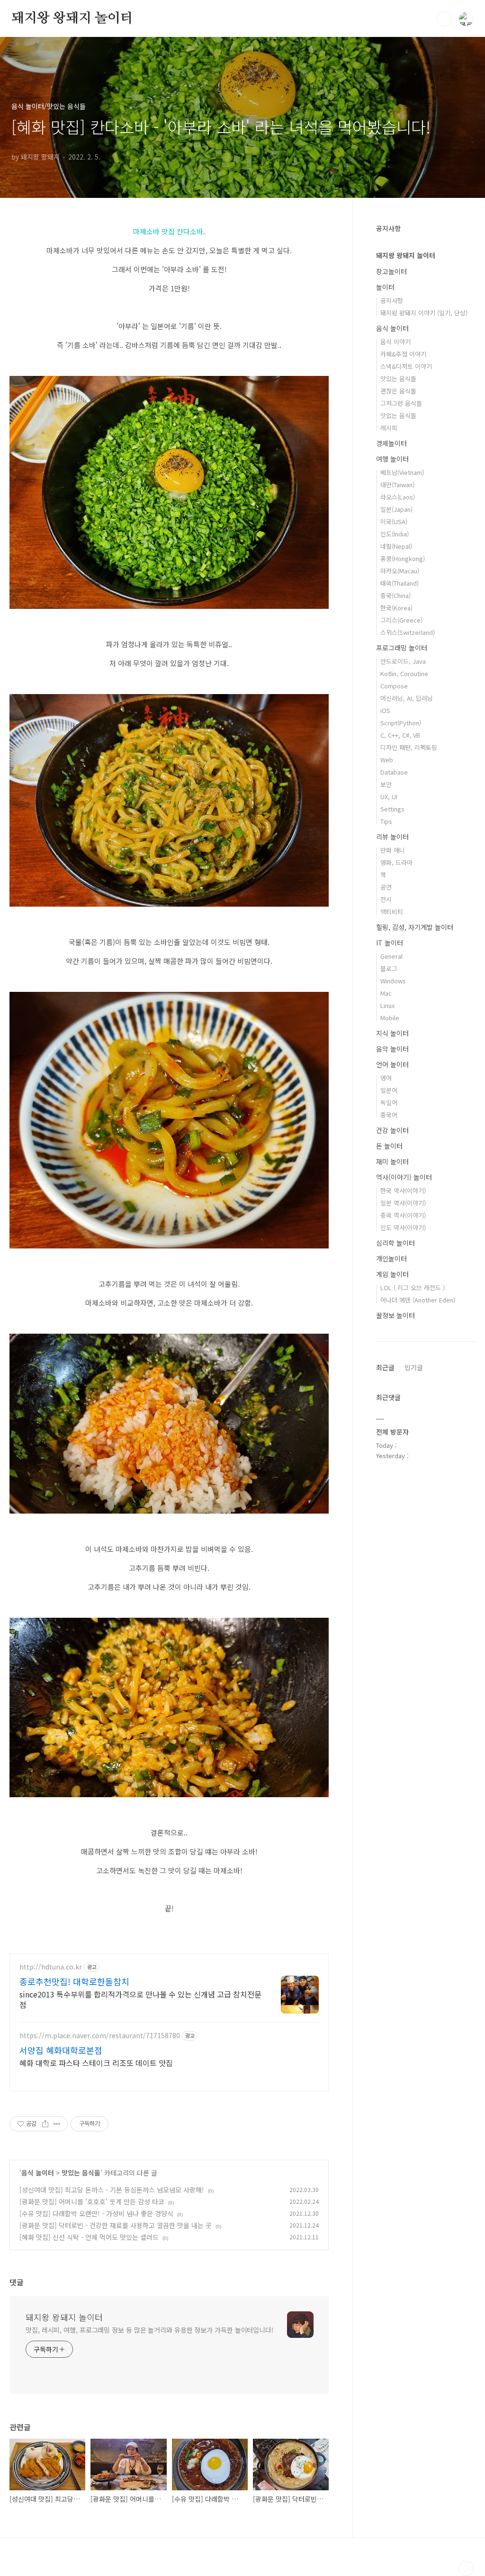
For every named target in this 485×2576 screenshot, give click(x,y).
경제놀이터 (391, 443)
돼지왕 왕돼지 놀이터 (72, 18)
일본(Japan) (396, 509)
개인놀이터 (391, 1258)
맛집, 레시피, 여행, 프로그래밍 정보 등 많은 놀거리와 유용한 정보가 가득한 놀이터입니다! (150, 2330)
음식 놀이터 (38, 2173)
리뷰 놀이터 (392, 837)
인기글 (414, 1367)
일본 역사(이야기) (403, 1203)
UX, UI (389, 797)
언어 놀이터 (392, 1064)
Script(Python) (401, 723)
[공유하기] (45, 2124)
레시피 (389, 428)
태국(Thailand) (400, 583)
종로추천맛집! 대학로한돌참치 (74, 1981)
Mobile (390, 1018)
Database (394, 772)
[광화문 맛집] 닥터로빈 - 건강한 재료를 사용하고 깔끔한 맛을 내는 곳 (116, 2225)
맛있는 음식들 (81, 2173)
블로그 (389, 968)
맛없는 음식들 (398, 415)
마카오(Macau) (400, 571)
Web (387, 760)
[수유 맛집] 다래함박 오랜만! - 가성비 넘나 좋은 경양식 (96, 2213)
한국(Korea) (396, 608)
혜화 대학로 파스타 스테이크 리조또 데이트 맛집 (96, 2063)
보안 (386, 784)
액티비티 (392, 912)
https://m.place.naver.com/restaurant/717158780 (100, 2036)
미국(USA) (394, 521)
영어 (386, 1078)
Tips (386, 821)
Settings (392, 809)
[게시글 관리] (57, 2124)
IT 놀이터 (390, 943)
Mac (386, 993)
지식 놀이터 (392, 1033)
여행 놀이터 (392, 459)
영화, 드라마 (396, 862)
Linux (387, 1005)
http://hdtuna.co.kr (51, 1967)
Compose (394, 686)
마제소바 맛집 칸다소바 (168, 231)
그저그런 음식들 (401, 403)
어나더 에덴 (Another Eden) (418, 1300)
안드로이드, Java (403, 661)
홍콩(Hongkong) (403, 558)
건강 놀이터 (392, 1130)
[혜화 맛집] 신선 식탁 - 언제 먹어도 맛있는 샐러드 (89, 2237)
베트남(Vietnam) (402, 472)
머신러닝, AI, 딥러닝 (407, 698)
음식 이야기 (395, 342)
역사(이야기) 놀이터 (404, 1177)
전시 (386, 899)
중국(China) (395, 595)
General (391, 956)
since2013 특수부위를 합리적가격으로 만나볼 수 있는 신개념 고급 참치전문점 (140, 1999)
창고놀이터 (391, 271)
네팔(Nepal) (396, 546)
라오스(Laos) (398, 497)
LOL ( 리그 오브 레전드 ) (413, 1288)
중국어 (389, 1115)
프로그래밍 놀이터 (402, 648)
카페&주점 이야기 (403, 354)
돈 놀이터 (389, 1146)
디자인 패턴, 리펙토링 (409, 747)
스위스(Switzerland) (408, 632)
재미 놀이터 (392, 1161)
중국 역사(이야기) (403, 1215)
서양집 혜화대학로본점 (61, 2050)
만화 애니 (393, 850)
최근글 (385, 1367)
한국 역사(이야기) (403, 1190)
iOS (385, 710)
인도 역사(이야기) (403, 1227)
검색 (444, 19)
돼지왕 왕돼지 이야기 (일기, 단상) (424, 313)
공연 (386, 887)
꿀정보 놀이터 (395, 1315)
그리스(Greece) (401, 620)
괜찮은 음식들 (398, 391)
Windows (393, 981)
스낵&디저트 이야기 (406, 366)
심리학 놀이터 (395, 1243)
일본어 (389, 1090)
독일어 (389, 1102)
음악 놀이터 (392, 1049)
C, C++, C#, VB (400, 735)
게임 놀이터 (392, 1274)
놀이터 (385, 287)
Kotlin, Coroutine (404, 673)
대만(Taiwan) (397, 485)
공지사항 (392, 300)
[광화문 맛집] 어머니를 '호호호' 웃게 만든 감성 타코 (92, 2202)
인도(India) (395, 534)
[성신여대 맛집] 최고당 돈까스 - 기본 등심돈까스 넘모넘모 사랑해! (112, 2190)
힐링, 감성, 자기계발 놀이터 (415, 927)
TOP (466, 2568)
